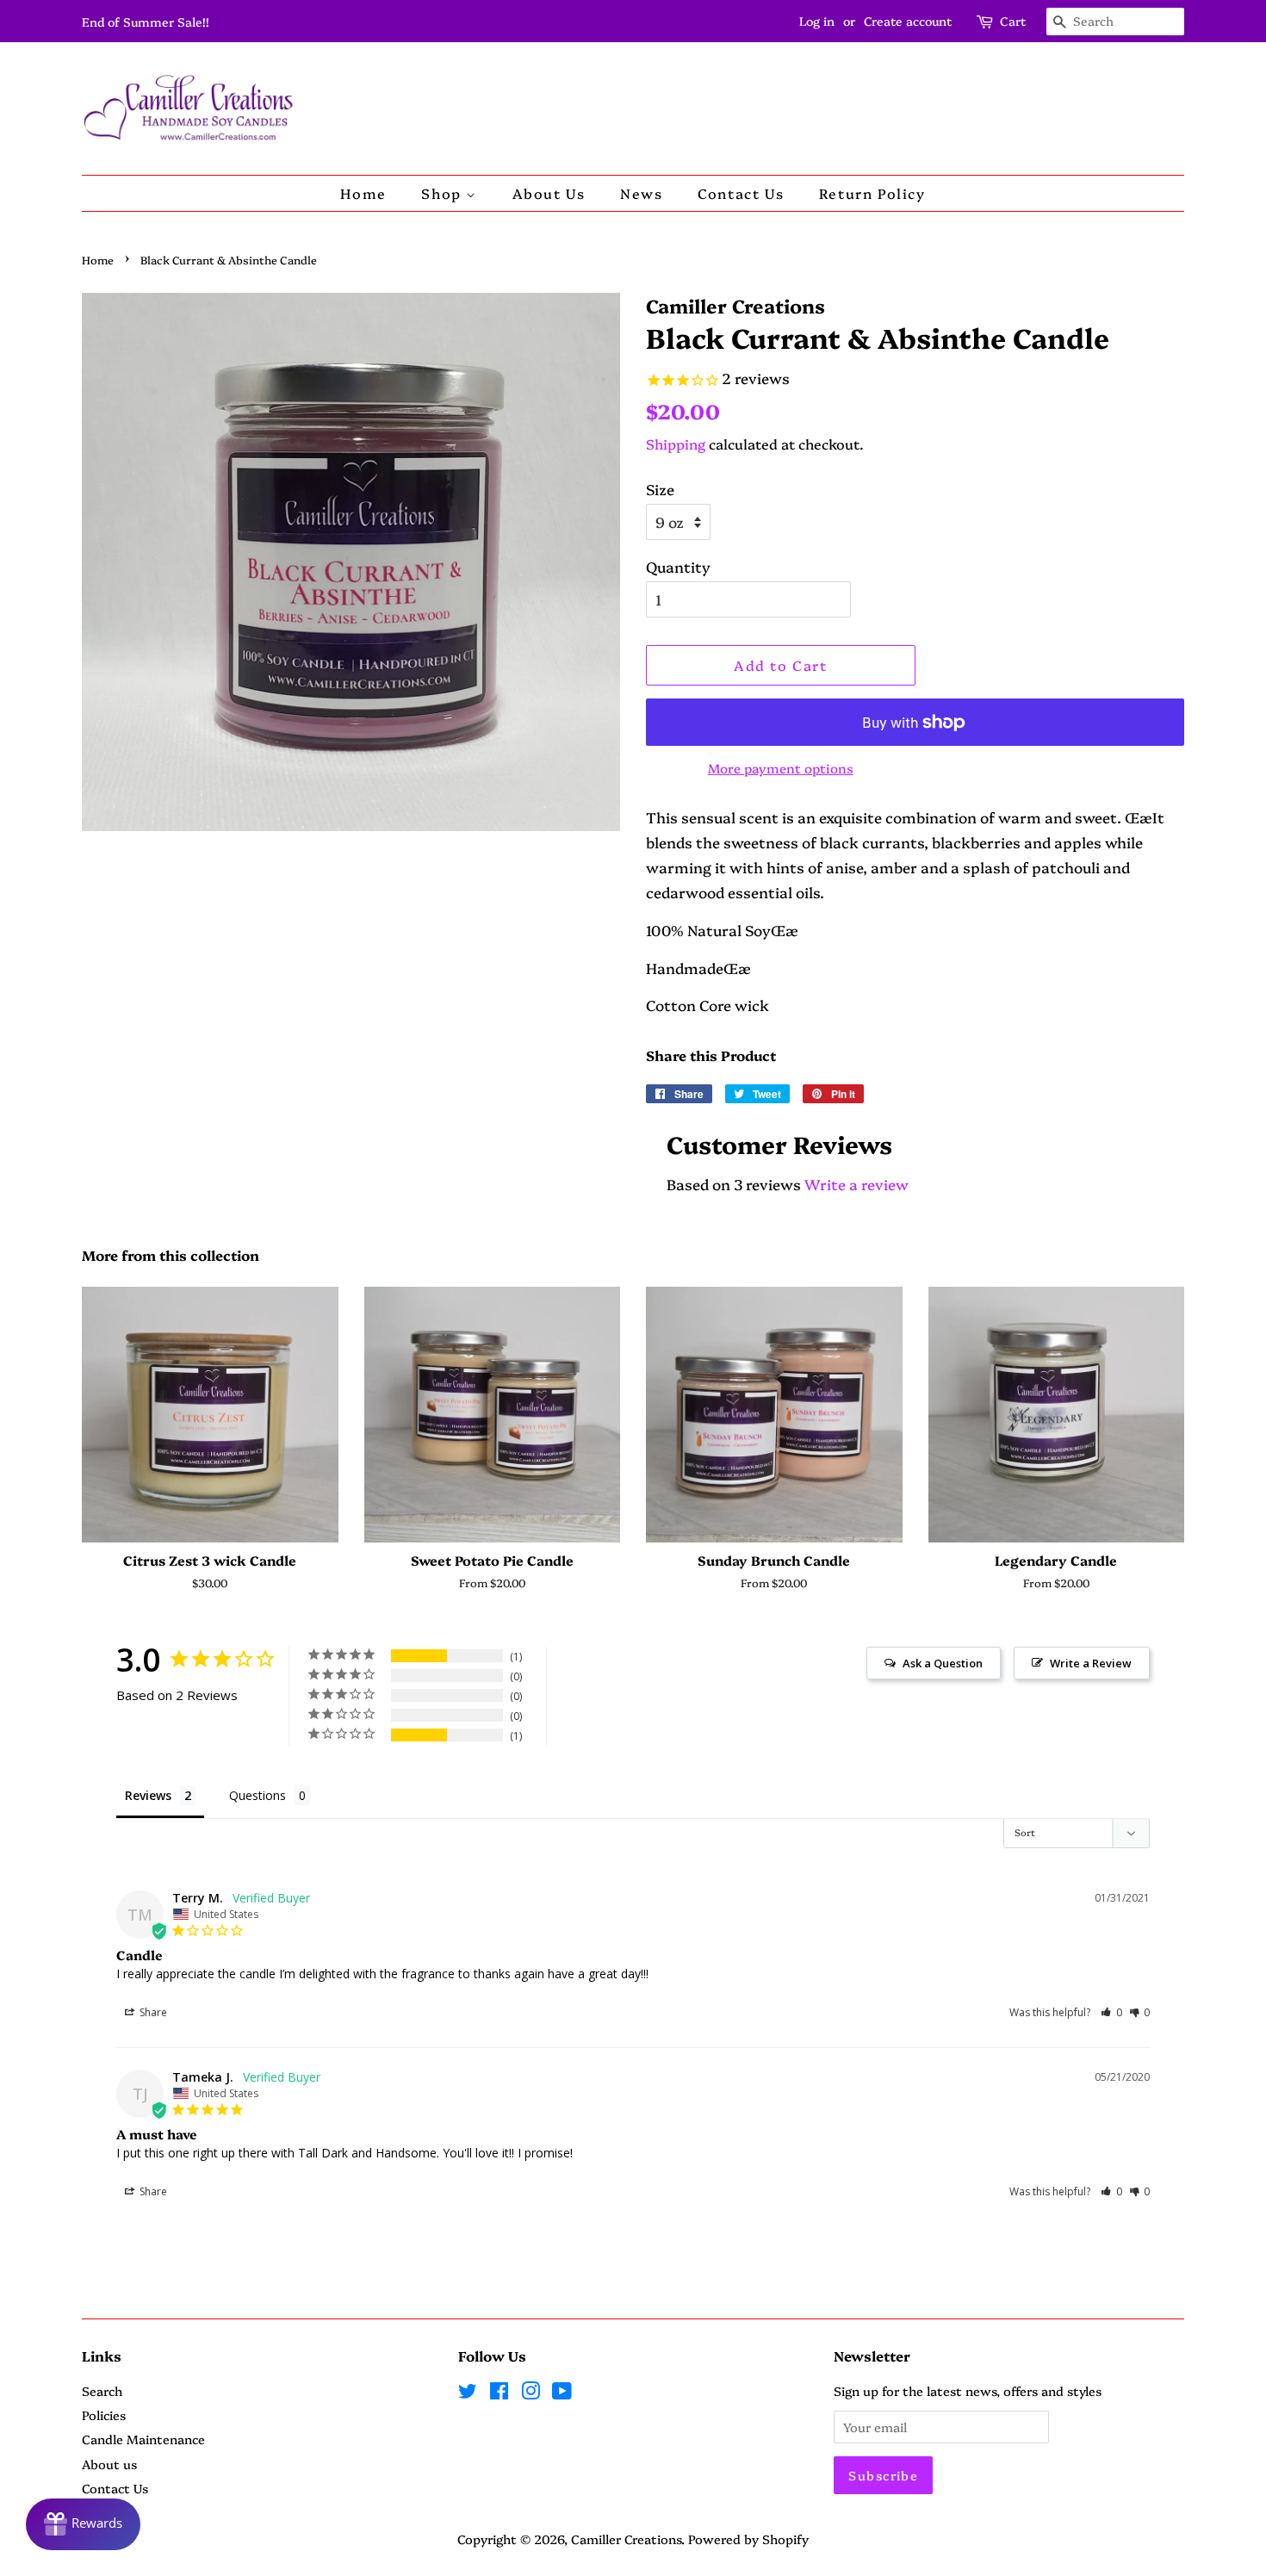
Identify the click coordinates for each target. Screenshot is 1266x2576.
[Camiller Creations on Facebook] (499, 2393)
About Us (549, 193)
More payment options (781, 768)
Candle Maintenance (143, 2439)
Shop (444, 193)
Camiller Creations (626, 2539)
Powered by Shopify (748, 2539)
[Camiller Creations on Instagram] (531, 2393)
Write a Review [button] (1091, 1663)
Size (660, 489)
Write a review (856, 1184)
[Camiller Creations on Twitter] (468, 2393)
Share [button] (152, 2012)
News (641, 193)
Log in (817, 21)
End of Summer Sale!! (146, 22)
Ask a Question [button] (943, 1663)
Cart (1013, 21)
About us (109, 2464)
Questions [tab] (258, 1795)
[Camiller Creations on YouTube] (562, 2393)
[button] (1111, 2012)
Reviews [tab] (148, 1795)
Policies (104, 2415)
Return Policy (872, 193)
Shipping (676, 444)
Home (363, 193)
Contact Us (741, 193)
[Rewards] (83, 2524)
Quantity (678, 566)
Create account (908, 21)
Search (102, 2391)
